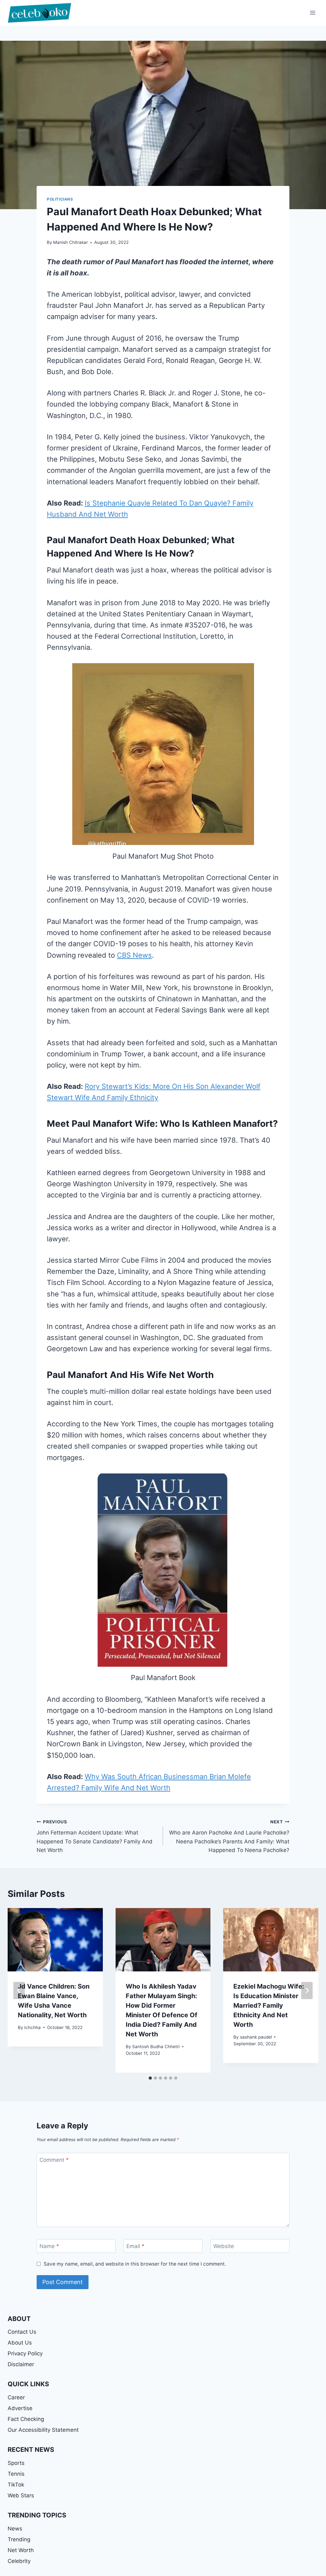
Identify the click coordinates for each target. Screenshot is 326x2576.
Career (16, 2397)
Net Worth (21, 2550)
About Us (20, 2343)
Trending (19, 2539)
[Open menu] (312, 13)
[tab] (150, 2078)
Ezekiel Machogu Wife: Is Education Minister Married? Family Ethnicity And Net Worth (269, 2005)
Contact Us (22, 2332)
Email (135, 2246)
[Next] (307, 1991)
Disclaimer (21, 2364)
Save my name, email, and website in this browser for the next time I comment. (135, 2264)
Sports (16, 2463)
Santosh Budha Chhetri (156, 2047)
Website (224, 2246)
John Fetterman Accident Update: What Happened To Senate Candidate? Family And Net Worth (95, 1836)
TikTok (16, 2485)
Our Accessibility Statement (43, 2430)
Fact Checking (26, 2419)
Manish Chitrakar (71, 242)
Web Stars (21, 2495)
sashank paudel (256, 2037)
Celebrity (19, 2561)
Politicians (60, 199)
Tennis (16, 2474)
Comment (54, 2160)
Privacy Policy (25, 2353)
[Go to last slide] (19, 1991)
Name (49, 2246)
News (15, 2529)
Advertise (20, 2408)
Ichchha (32, 2027)
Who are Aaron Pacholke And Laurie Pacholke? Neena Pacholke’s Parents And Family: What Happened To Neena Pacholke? (229, 1836)
